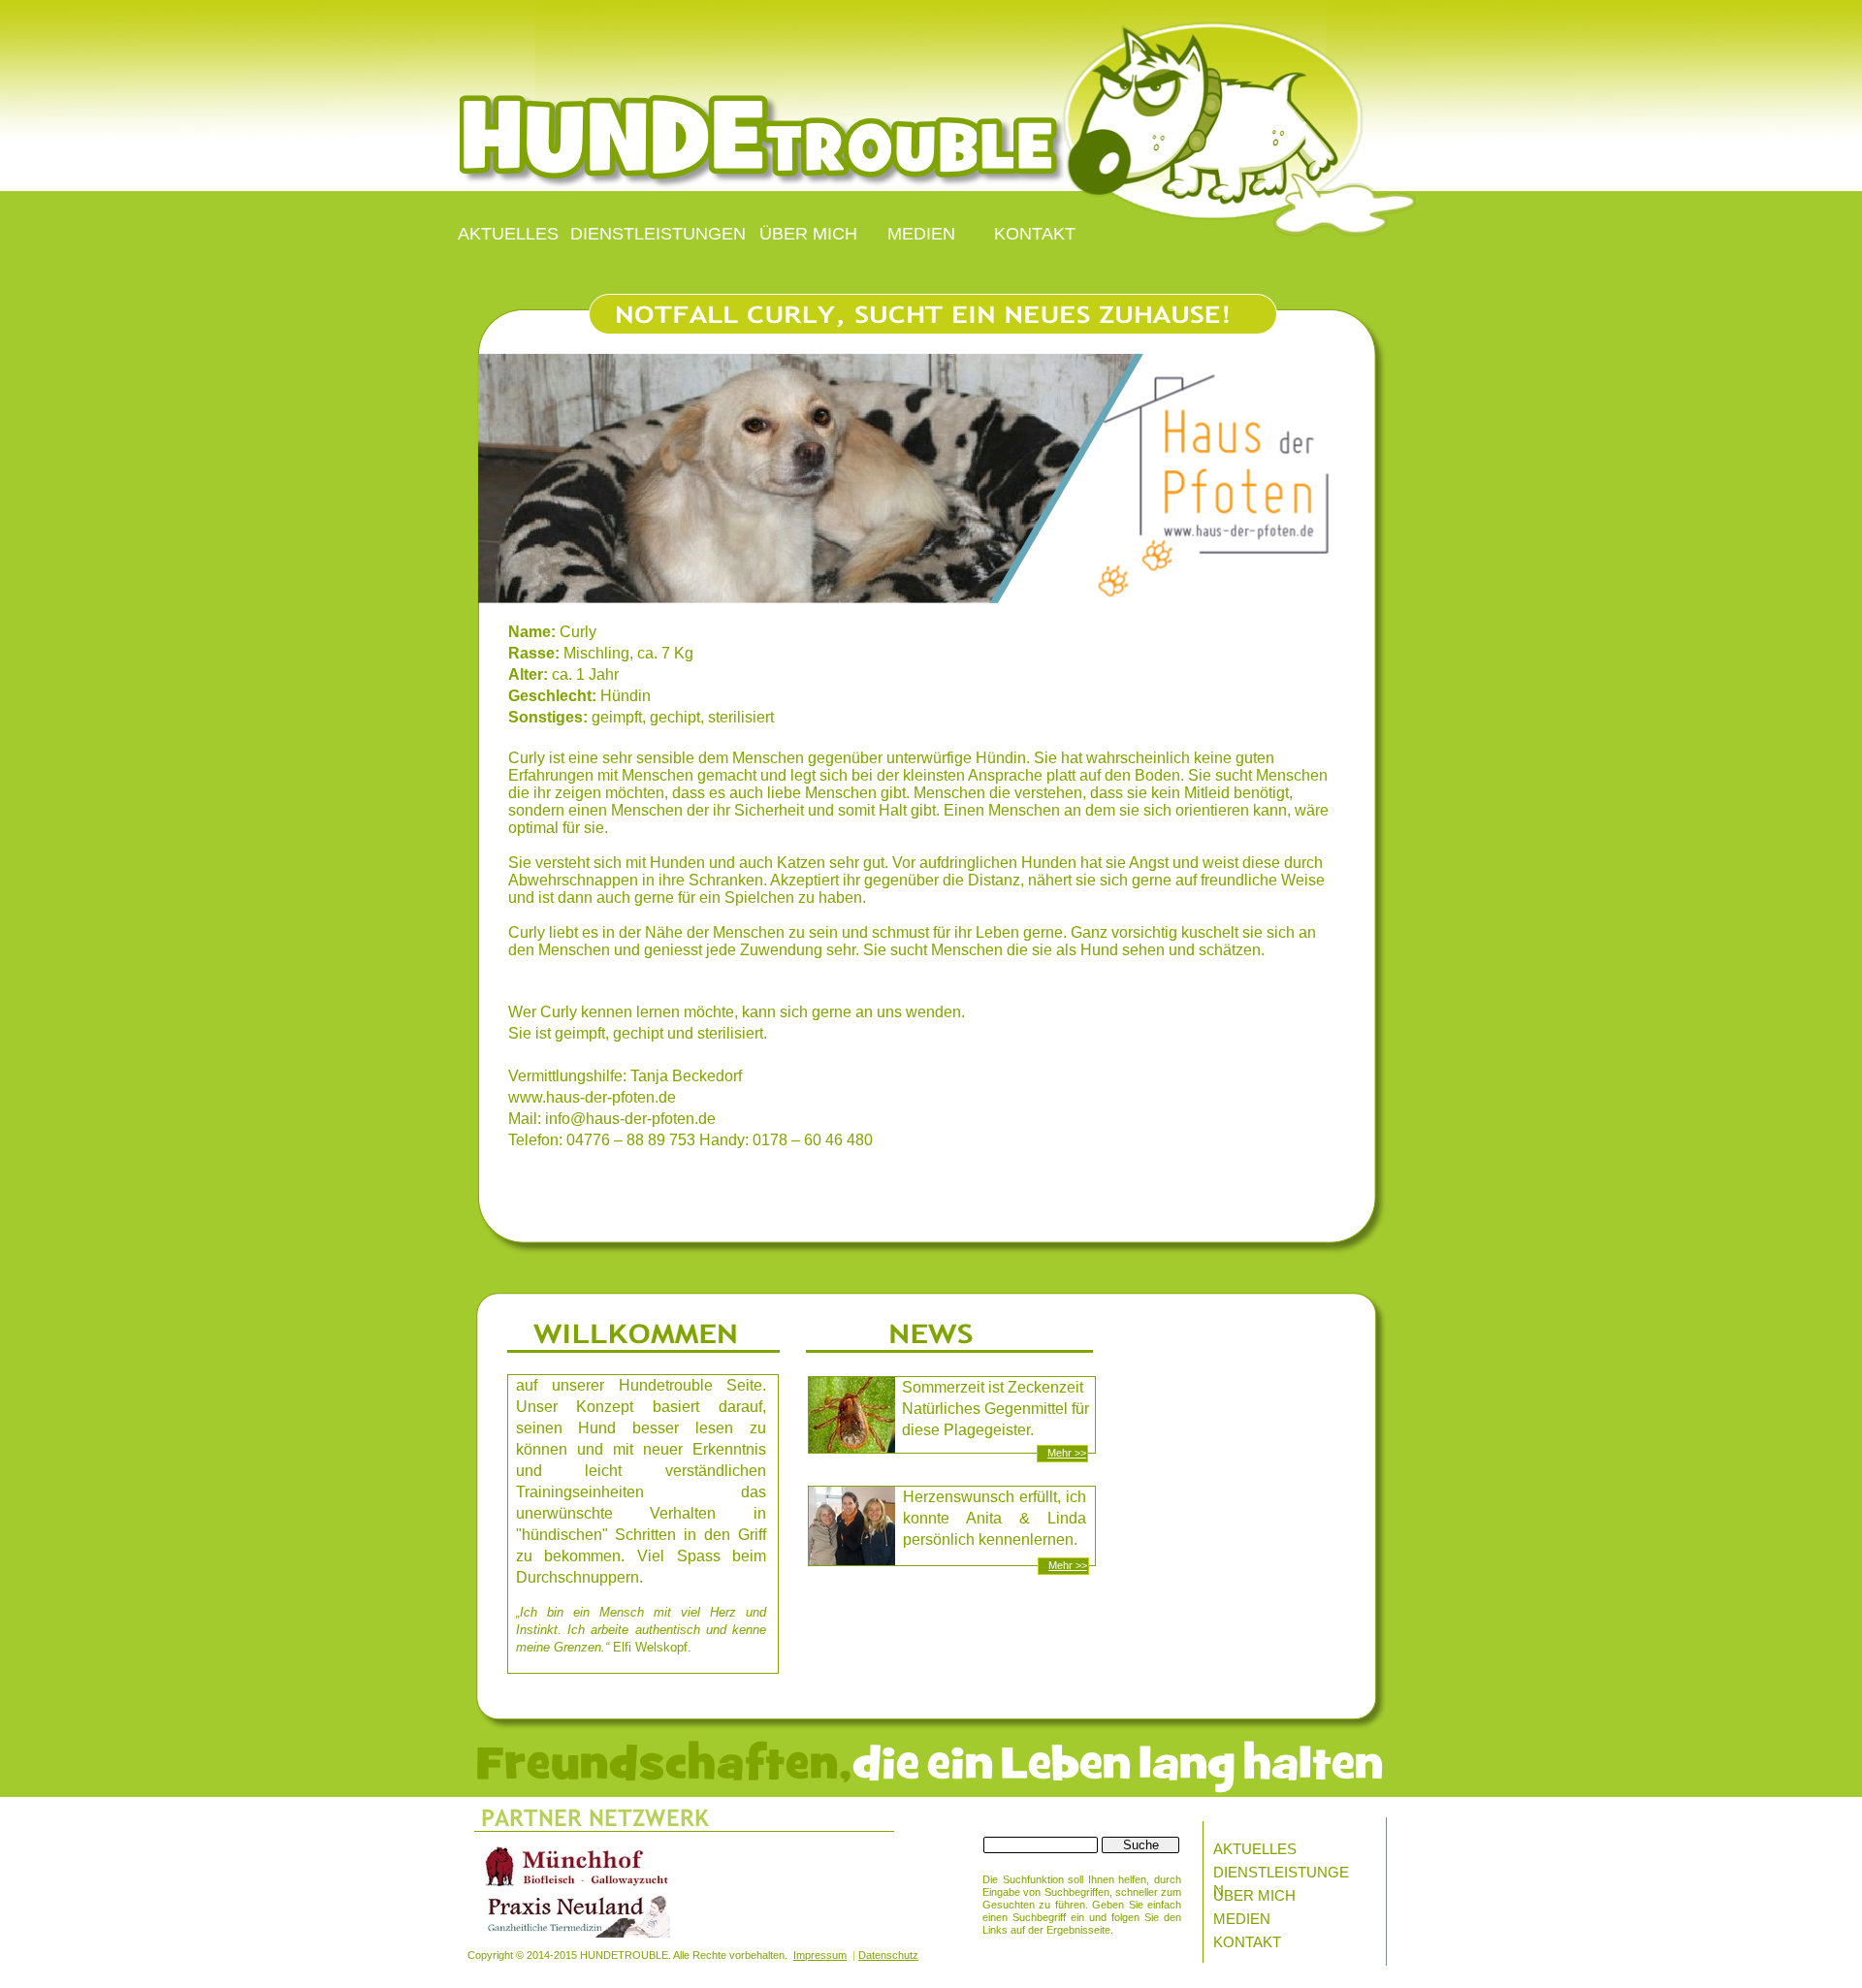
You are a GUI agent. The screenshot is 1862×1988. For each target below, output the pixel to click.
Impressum (820, 1955)
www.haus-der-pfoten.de (592, 1097)
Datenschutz (888, 1955)
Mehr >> (1068, 1565)
